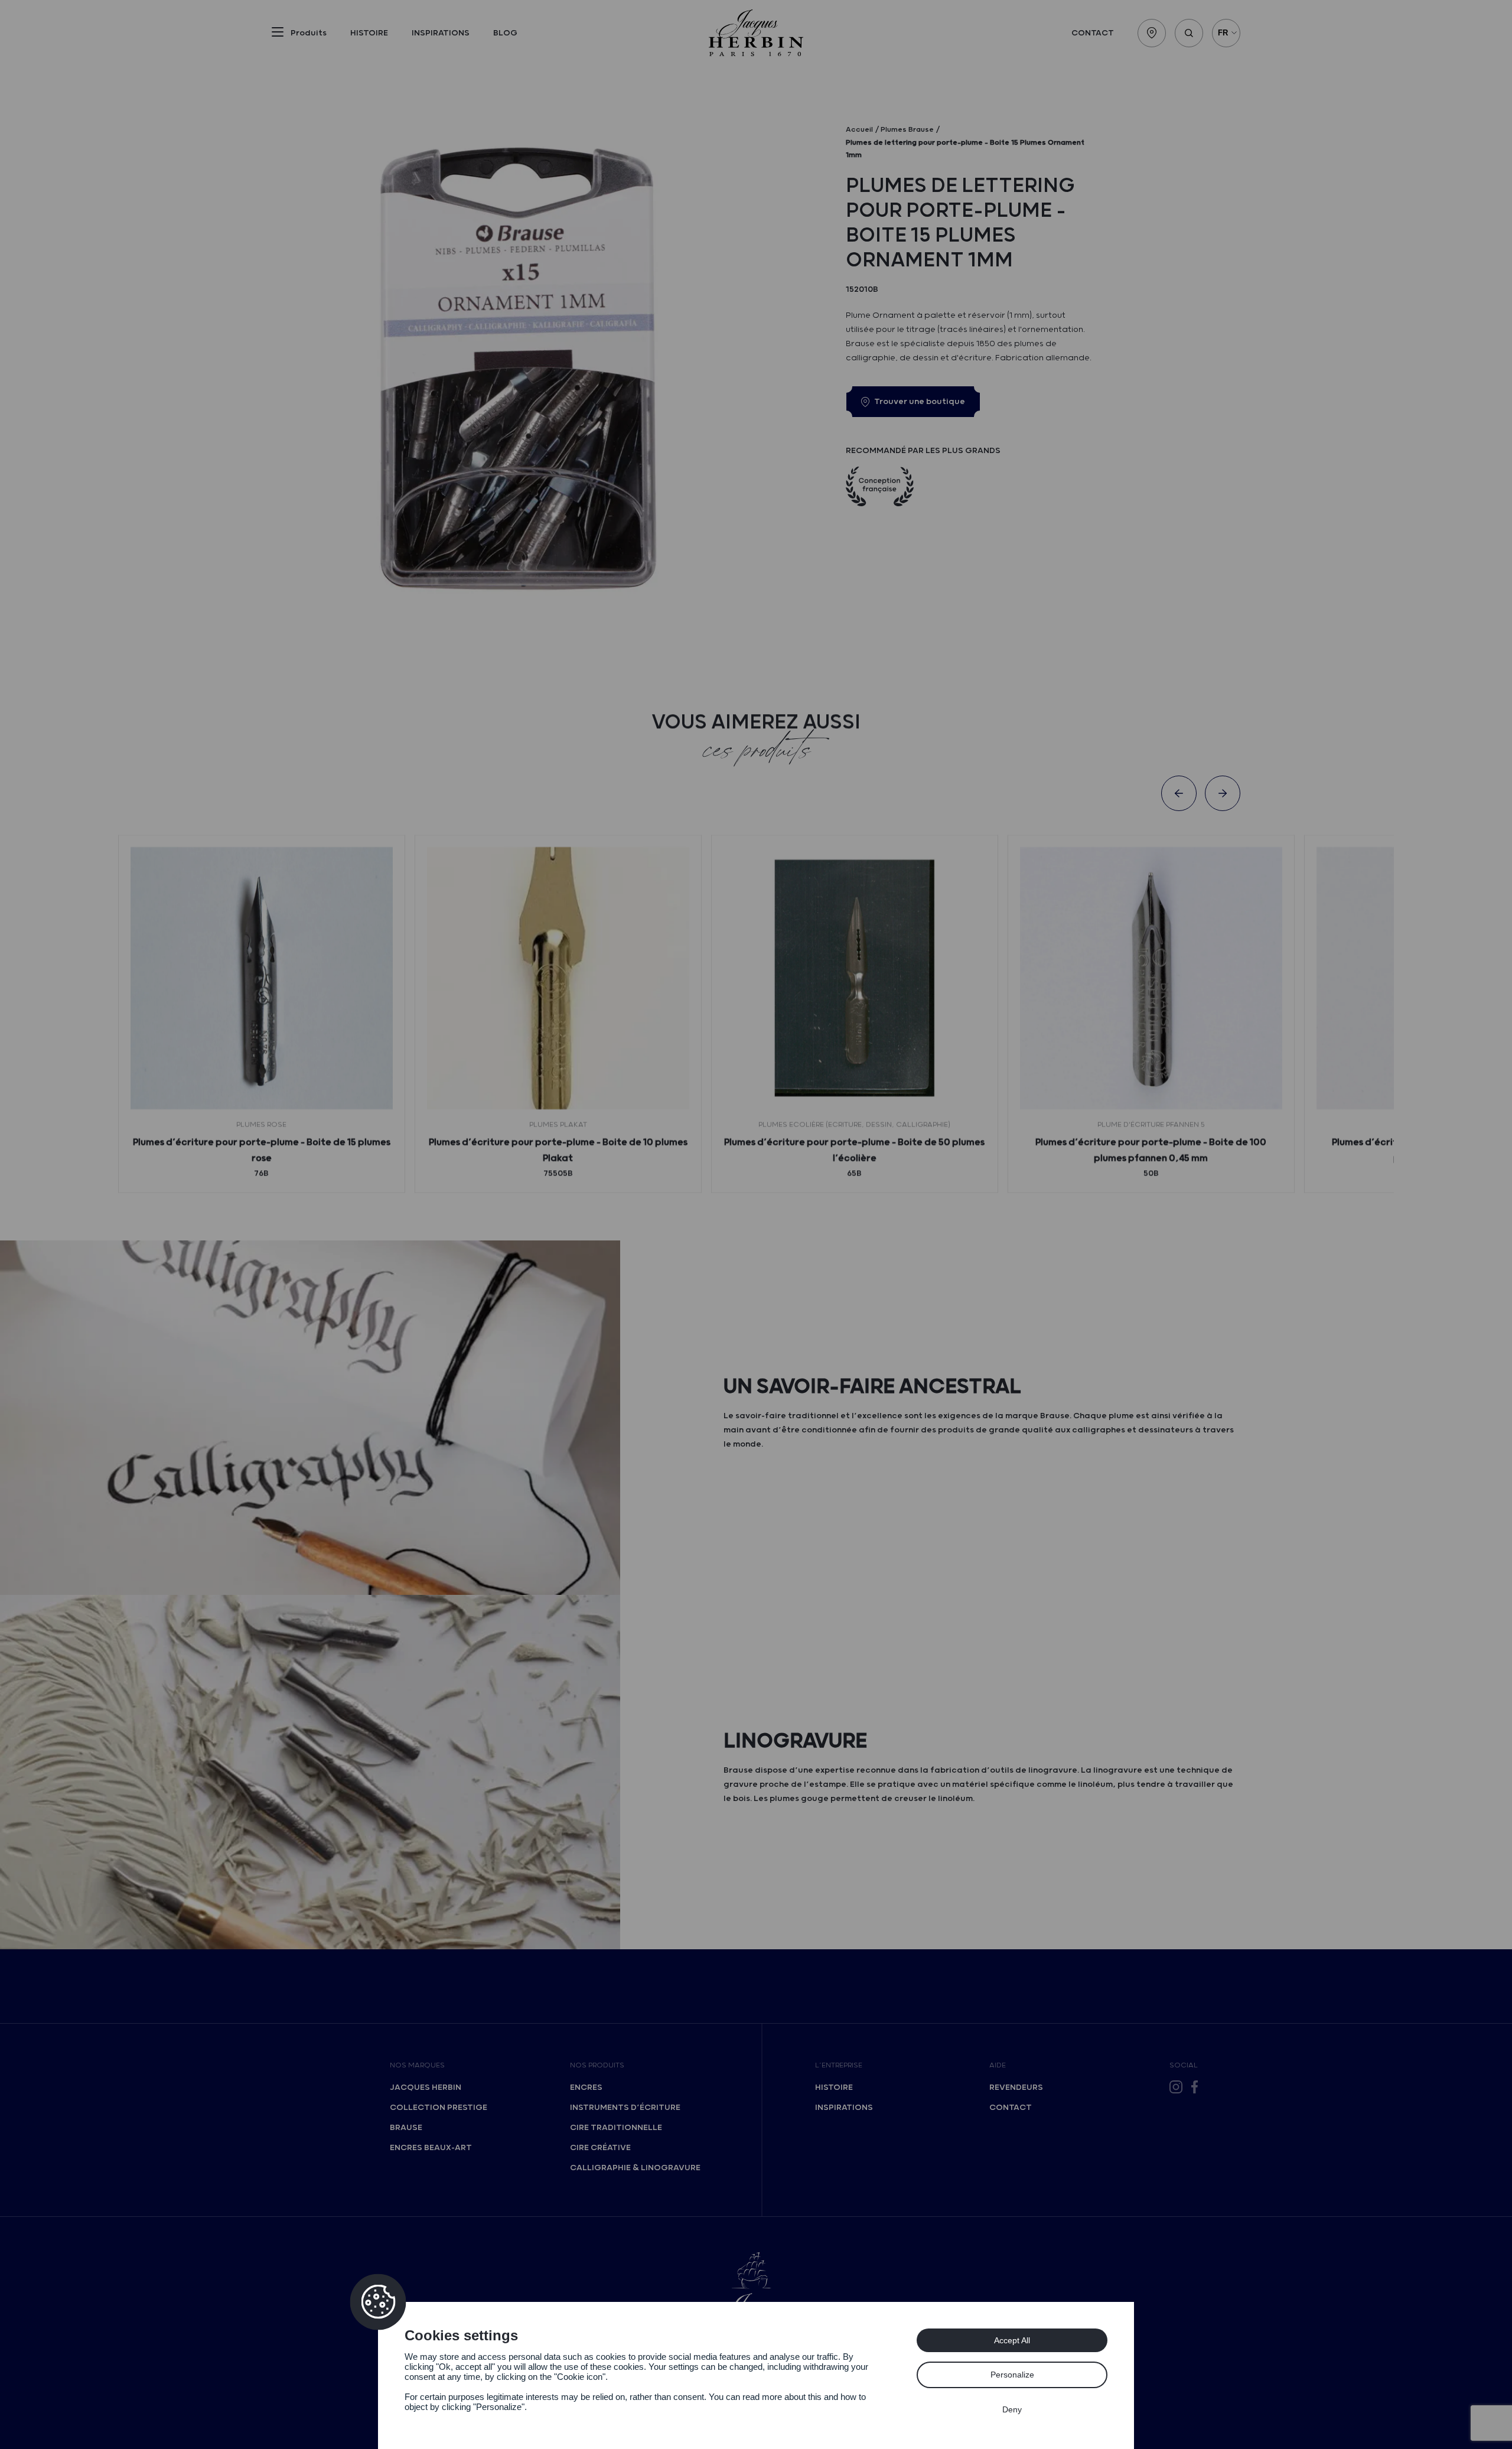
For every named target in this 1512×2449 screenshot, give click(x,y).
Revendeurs (1016, 2087)
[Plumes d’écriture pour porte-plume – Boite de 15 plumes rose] (262, 978)
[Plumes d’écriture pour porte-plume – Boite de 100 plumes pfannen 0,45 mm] (1151, 978)
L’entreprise (839, 2065)
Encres (586, 2087)
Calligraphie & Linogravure (635, 2168)
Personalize (1012, 2375)
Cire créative (600, 2148)
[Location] (1152, 33)
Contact (1093, 33)
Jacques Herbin (426, 2087)
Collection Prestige (439, 2108)
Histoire (369, 33)
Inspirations (441, 33)
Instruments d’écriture (625, 2108)
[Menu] (278, 34)
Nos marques (417, 2065)
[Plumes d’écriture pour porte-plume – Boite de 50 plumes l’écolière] (855, 978)
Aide (998, 2065)
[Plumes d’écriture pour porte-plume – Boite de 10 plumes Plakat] (558, 978)
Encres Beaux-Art (431, 2148)
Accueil (859, 130)
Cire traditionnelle (616, 2128)
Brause (406, 2128)
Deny (1012, 2409)
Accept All (1012, 2340)
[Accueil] (756, 33)
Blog (505, 33)
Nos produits (597, 2065)
